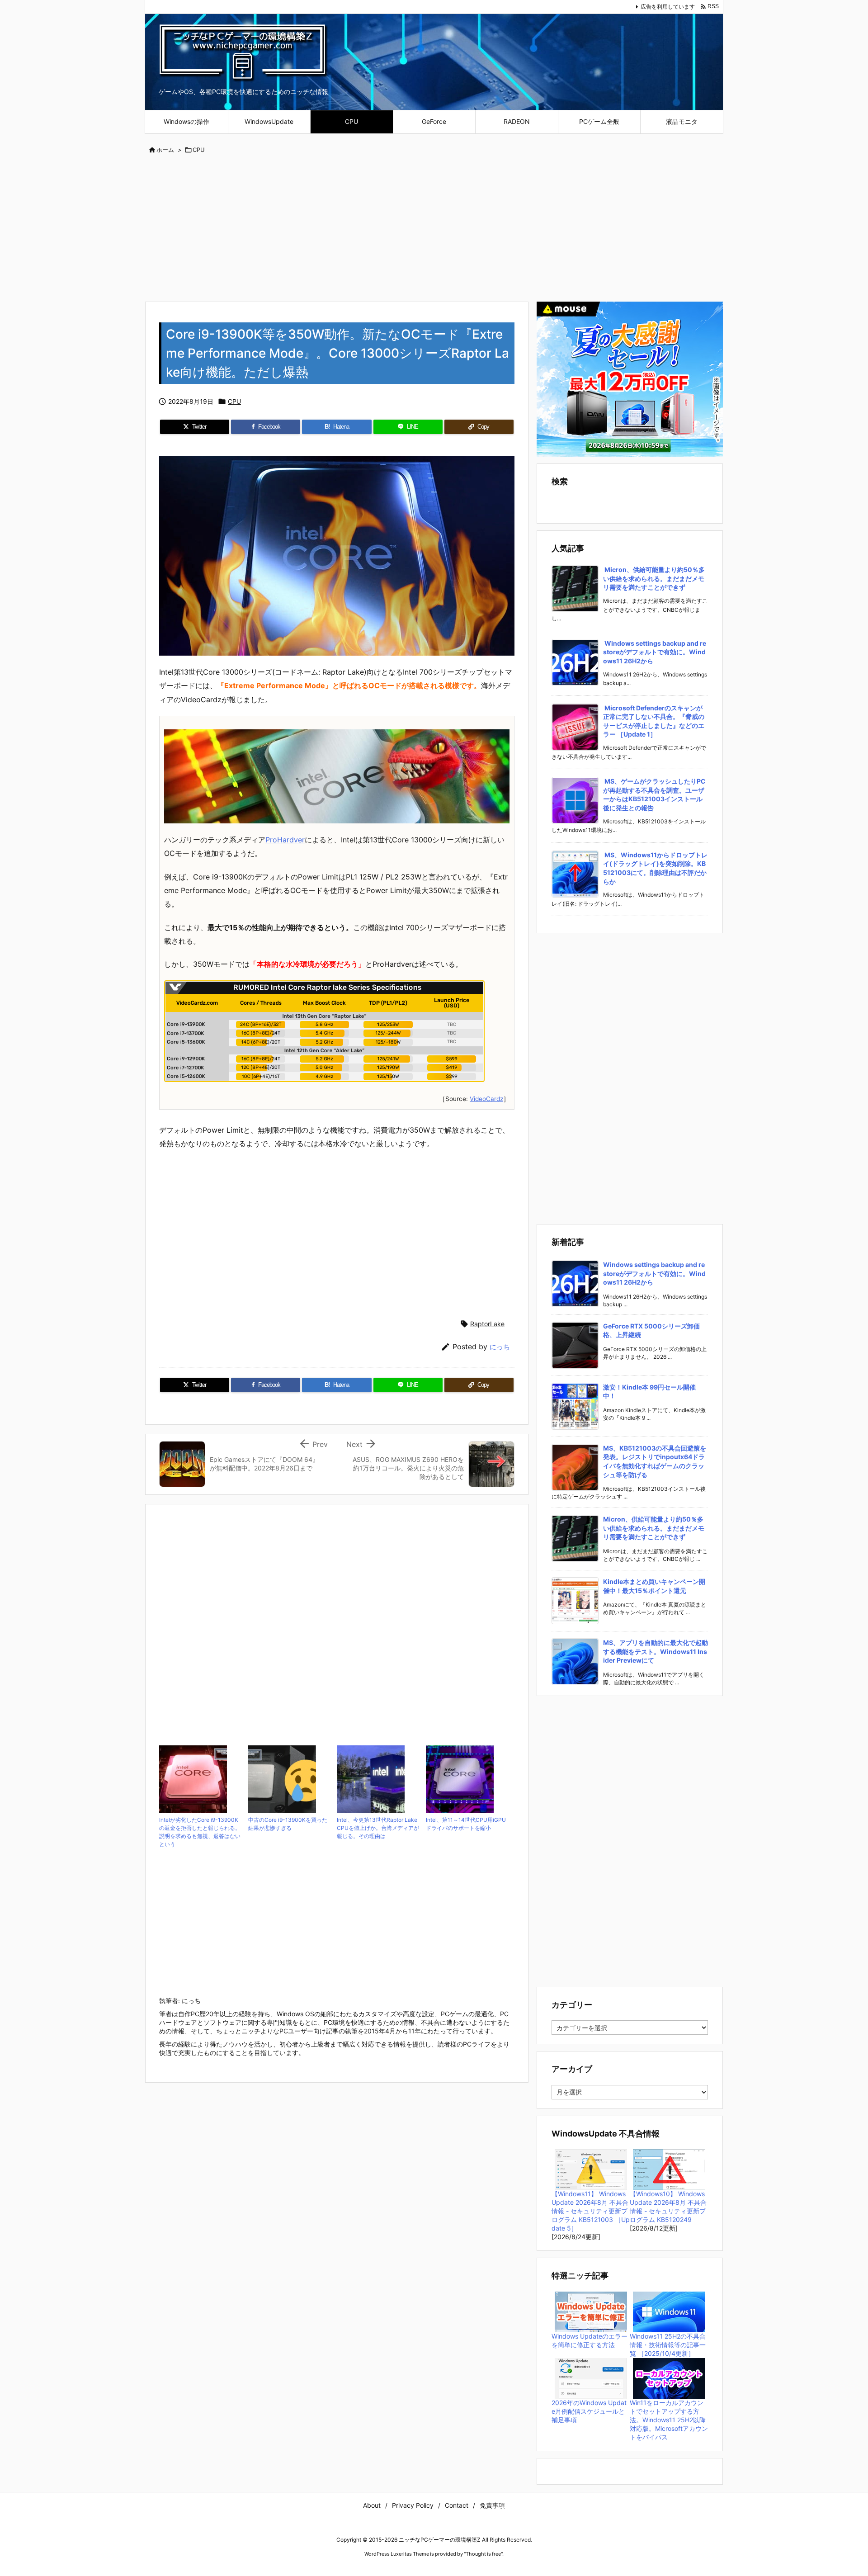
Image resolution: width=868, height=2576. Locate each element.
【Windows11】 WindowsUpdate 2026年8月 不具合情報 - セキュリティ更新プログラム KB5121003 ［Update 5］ (591, 2211)
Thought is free (483, 2554)
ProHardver (285, 840)
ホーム (165, 150)
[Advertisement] (434, 229)
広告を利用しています (668, 7)
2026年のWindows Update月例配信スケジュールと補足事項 (589, 2411)
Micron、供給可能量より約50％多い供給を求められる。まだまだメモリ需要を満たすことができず (654, 578)
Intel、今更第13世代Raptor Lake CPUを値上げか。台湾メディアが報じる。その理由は (378, 1828)
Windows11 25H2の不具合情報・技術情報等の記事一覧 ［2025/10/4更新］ (668, 2345)
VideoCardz (486, 1099)
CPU (199, 150)
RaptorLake (487, 1324)
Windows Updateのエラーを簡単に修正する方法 (590, 2340)
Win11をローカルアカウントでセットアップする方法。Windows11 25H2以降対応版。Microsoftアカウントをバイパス (669, 2420)
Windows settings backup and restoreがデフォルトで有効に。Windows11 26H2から (655, 652)
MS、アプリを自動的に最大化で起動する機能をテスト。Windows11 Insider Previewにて (656, 1651)
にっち (500, 1347)
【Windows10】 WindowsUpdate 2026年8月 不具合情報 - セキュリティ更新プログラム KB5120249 (668, 2207)
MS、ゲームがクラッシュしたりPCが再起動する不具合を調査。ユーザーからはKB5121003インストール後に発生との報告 (654, 794)
